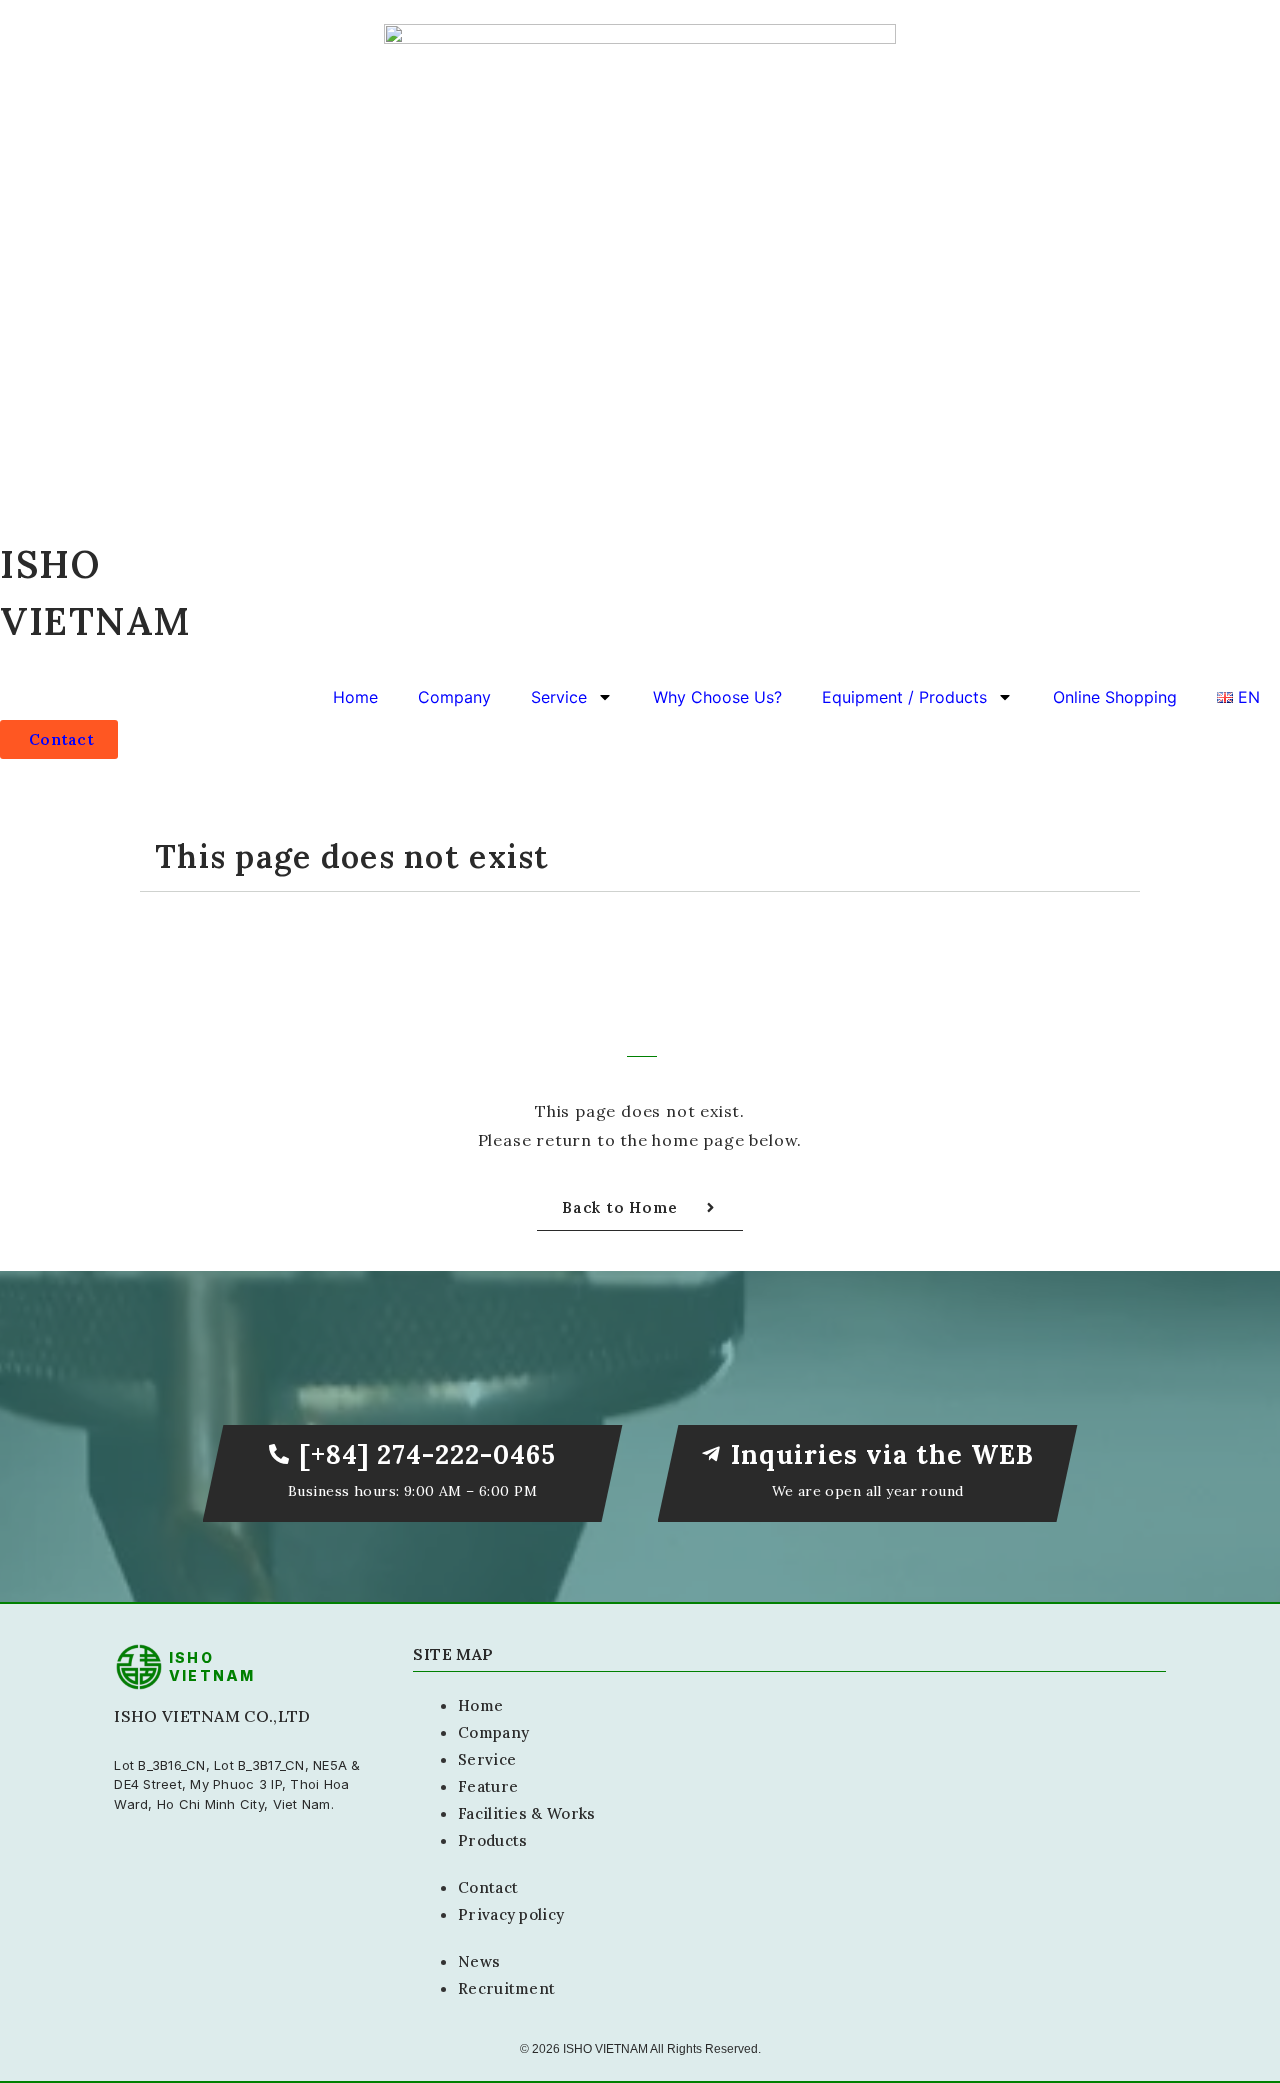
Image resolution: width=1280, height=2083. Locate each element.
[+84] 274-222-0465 (427, 1454)
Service (559, 697)
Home (355, 697)
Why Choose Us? (717, 697)
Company (454, 697)
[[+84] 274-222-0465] (279, 1454)
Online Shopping (1115, 697)
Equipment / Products (904, 697)
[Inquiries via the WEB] (711, 1454)
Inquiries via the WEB (883, 1454)
